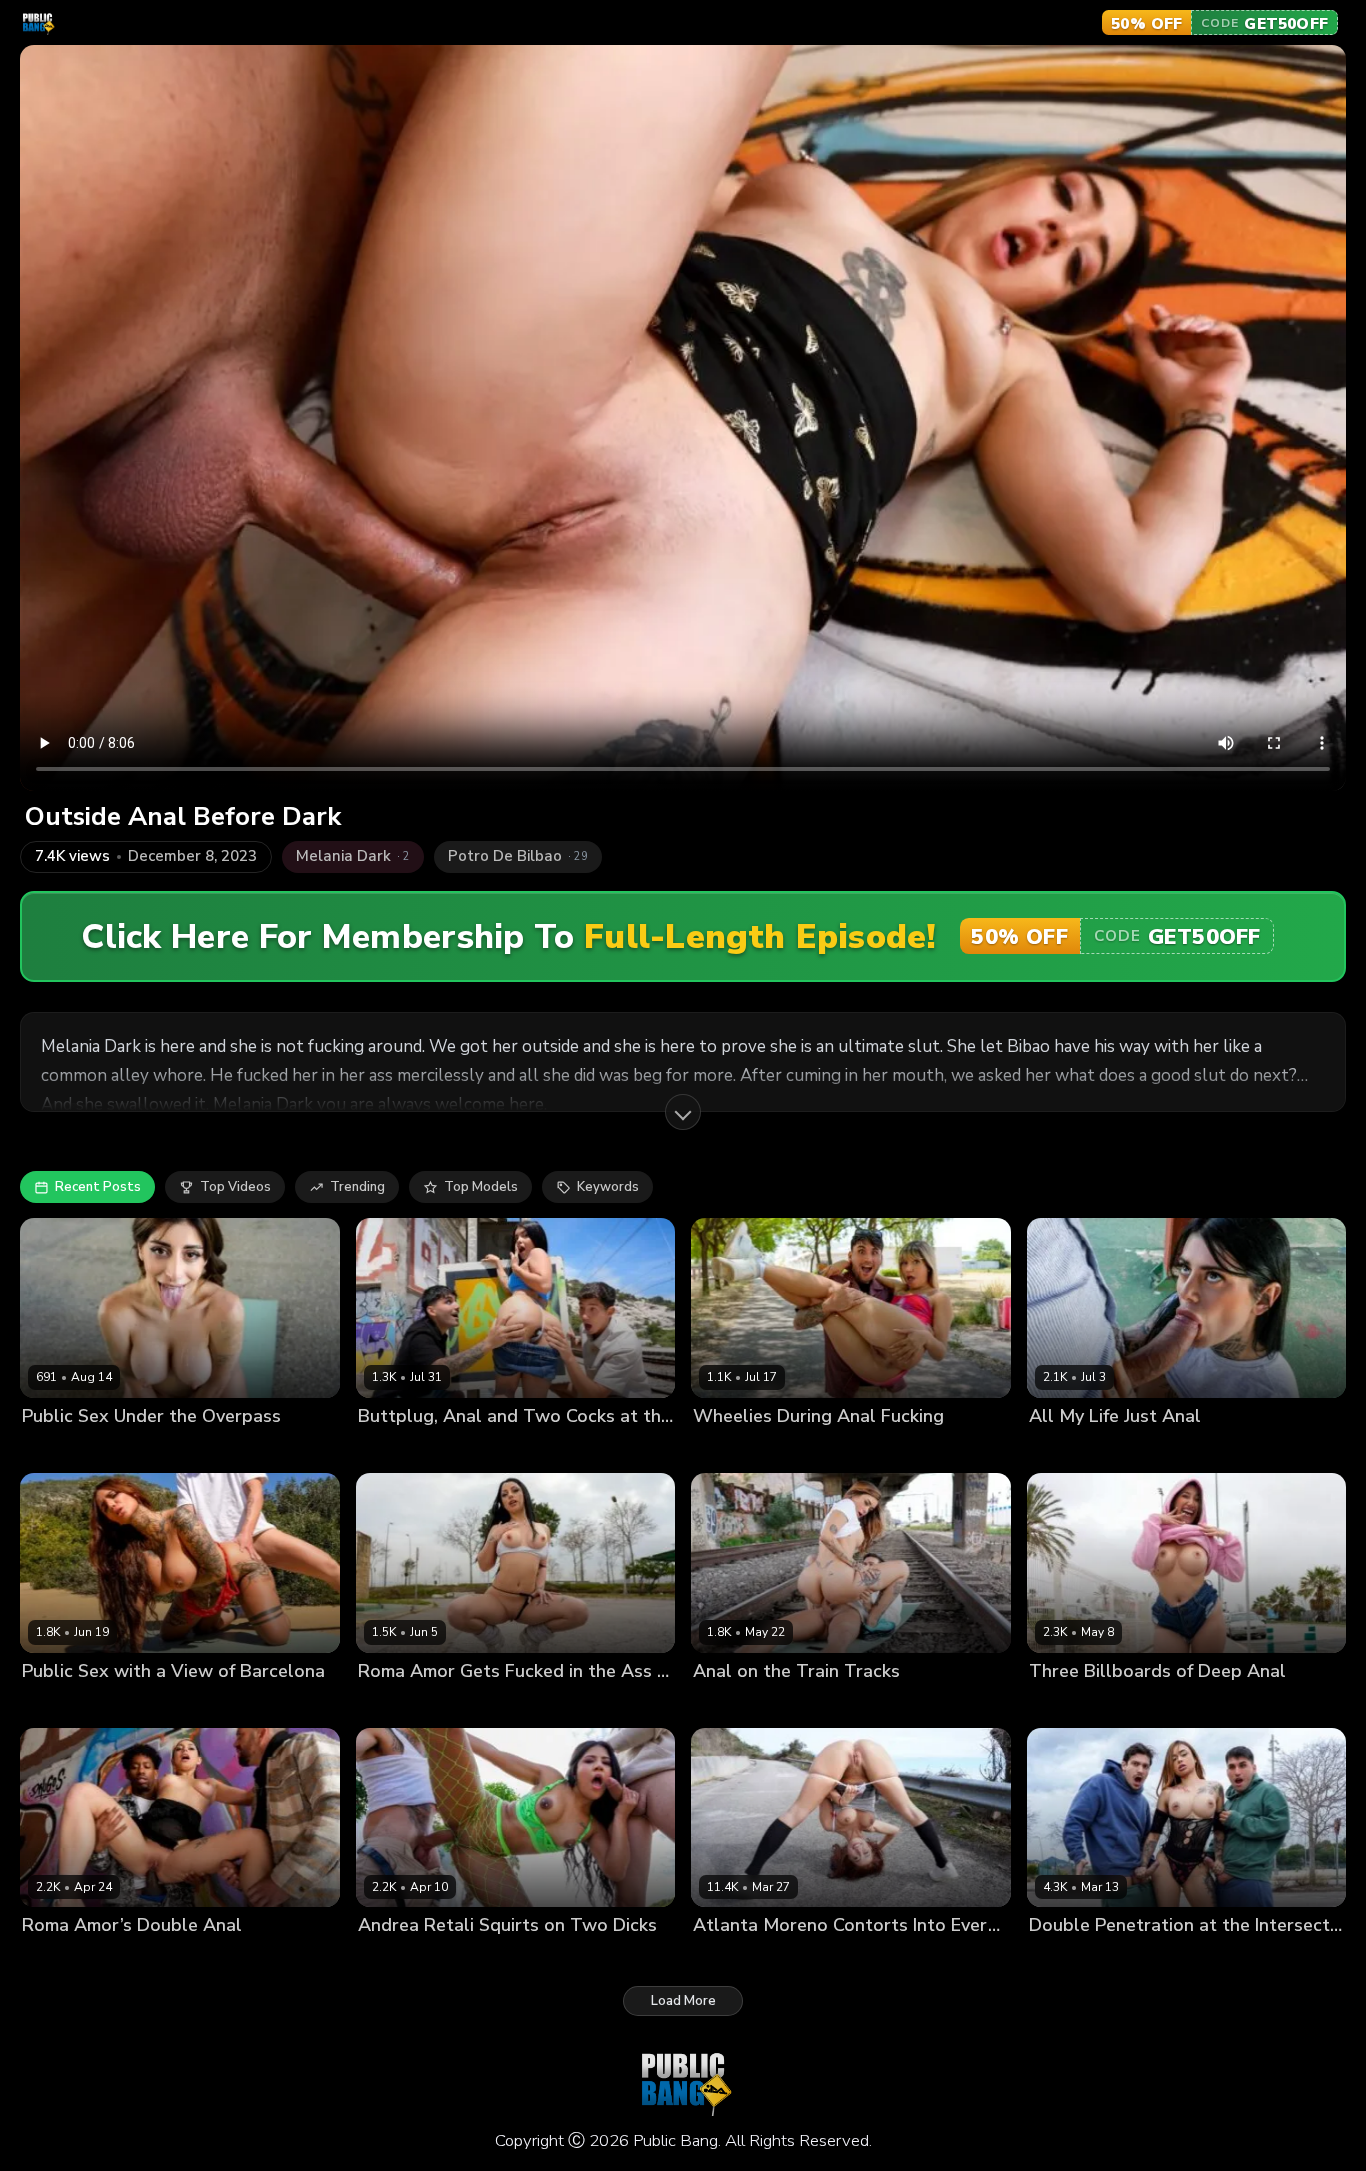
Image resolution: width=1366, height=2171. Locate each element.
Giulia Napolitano (1084, 1704)
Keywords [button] (608, 1187)
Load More (683, 2001)
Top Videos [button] (235, 1187)
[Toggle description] (683, 1112)
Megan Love (731, 1449)
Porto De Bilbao (145, 1704)
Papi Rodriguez (824, 1449)
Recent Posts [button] (98, 1187)
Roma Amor (395, 1704)
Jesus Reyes (141, 1959)
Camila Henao (402, 1449)
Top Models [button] (481, 1187)
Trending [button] (357, 1187)
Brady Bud (487, 1449)
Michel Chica (733, 1704)
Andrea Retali (402, 1959)
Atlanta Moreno (743, 1959)
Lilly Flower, (1067, 1449)
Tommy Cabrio (166, 1449)
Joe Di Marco (820, 1704)
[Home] (37, 23)
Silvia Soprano (68, 1449)
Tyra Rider (55, 1704)
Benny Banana (499, 1959)
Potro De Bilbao (489, 1704)
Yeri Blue (581, 1959)
